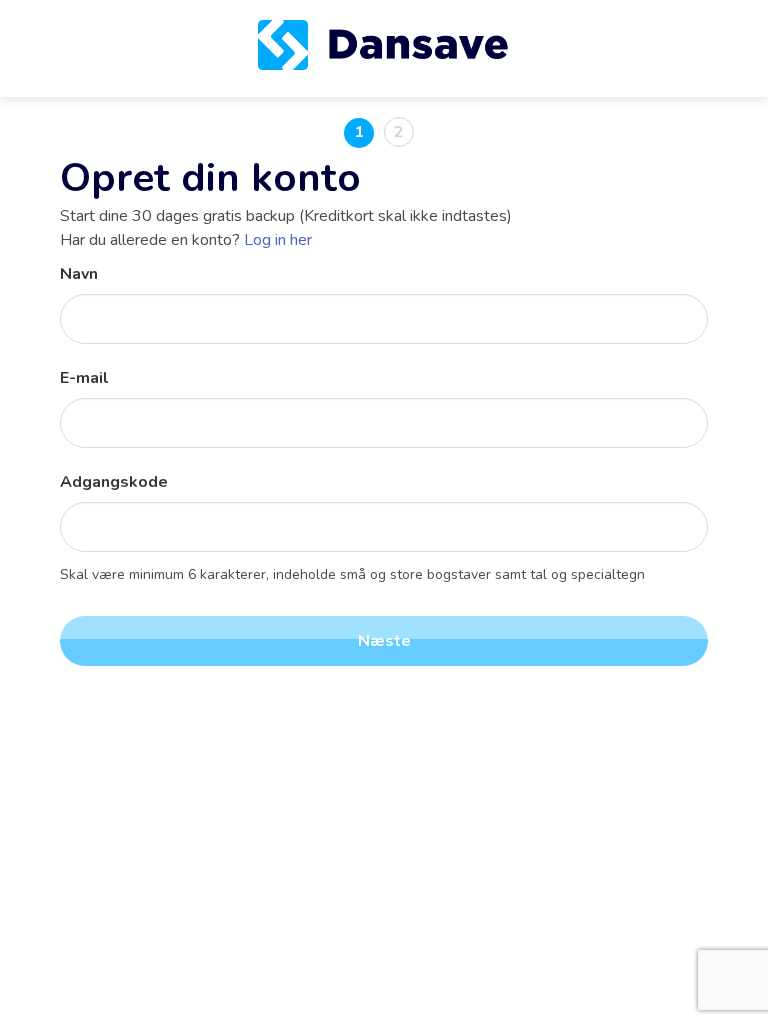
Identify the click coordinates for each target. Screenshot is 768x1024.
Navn (79, 274)
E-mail (84, 378)
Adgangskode (114, 482)
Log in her (278, 240)
